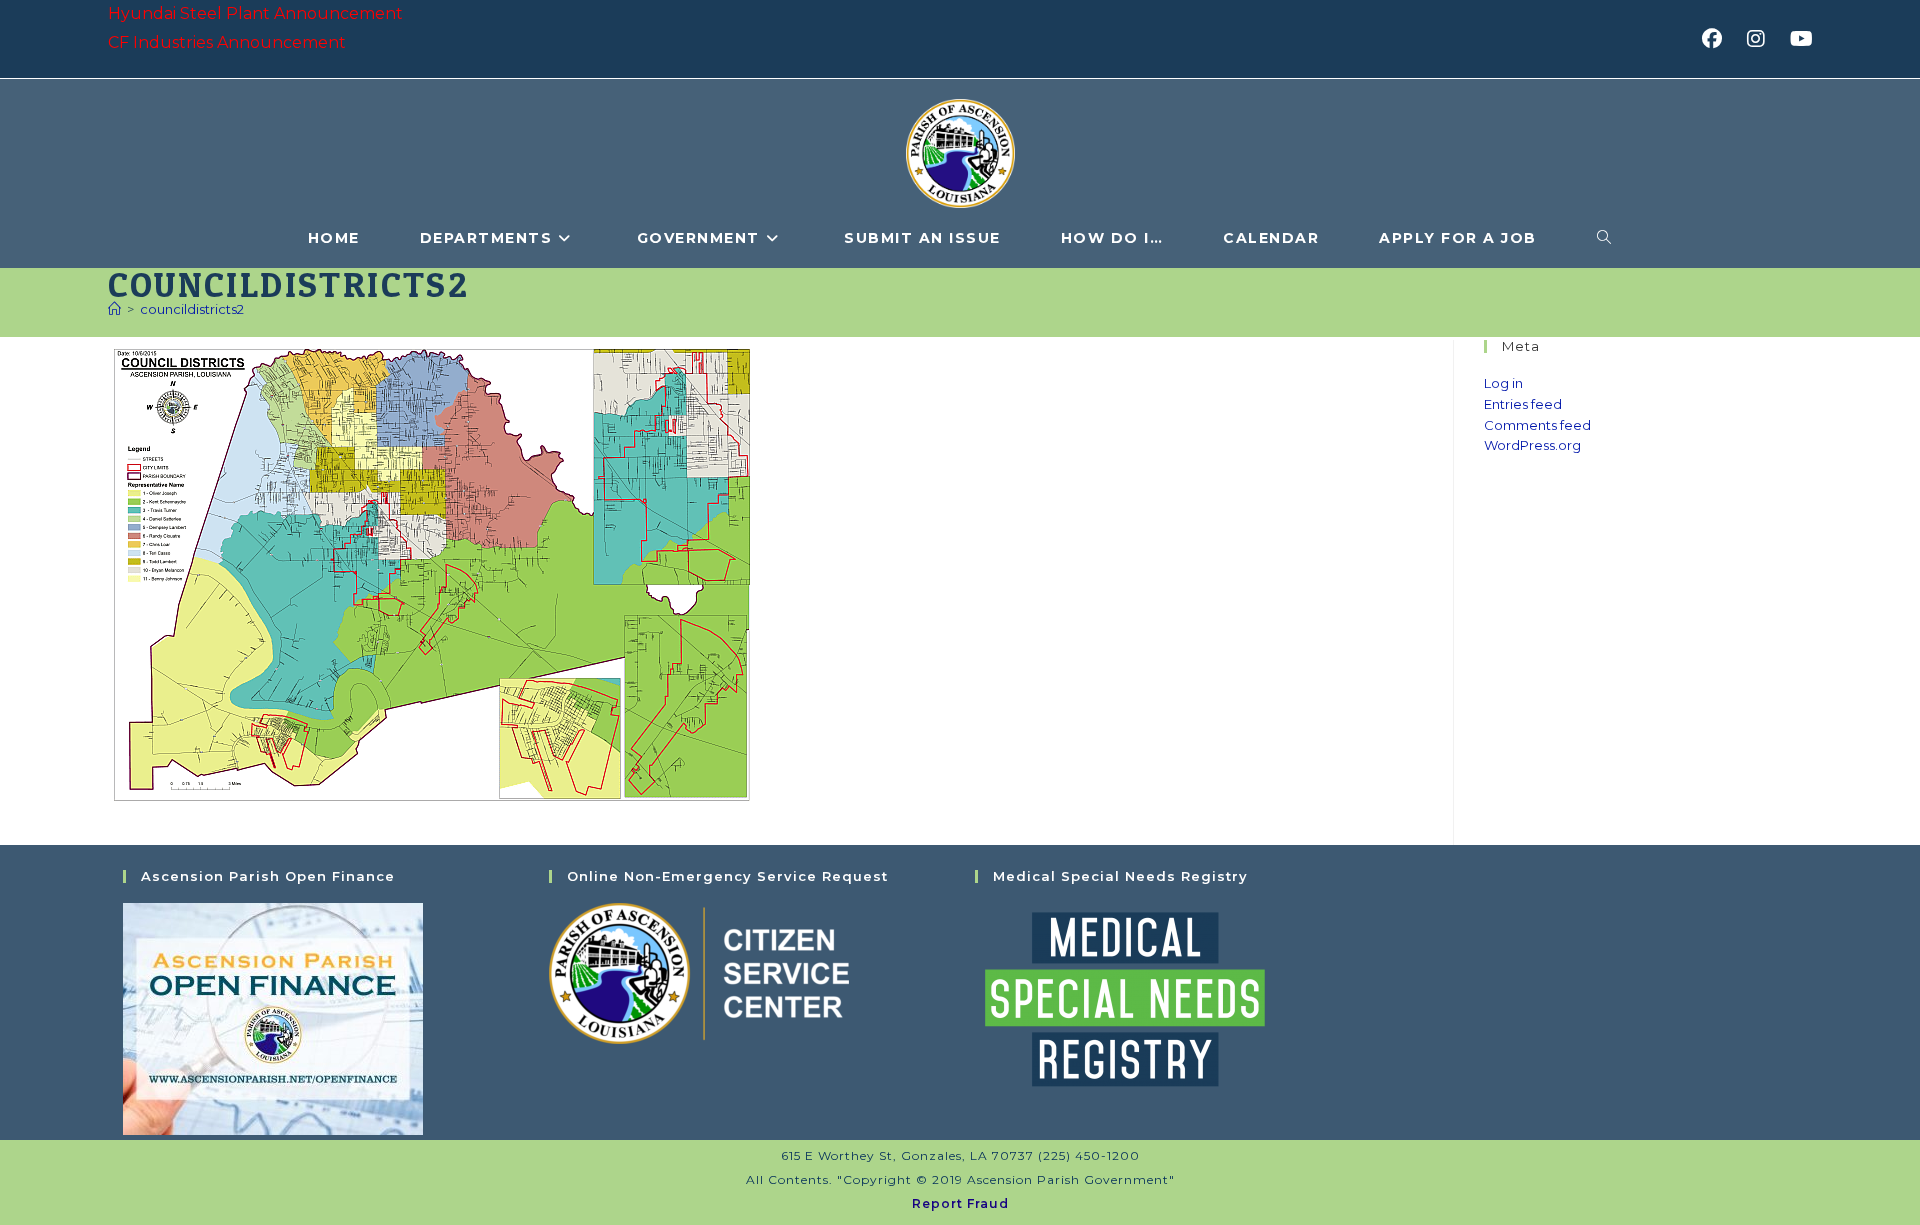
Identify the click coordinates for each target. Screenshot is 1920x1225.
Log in (1503, 383)
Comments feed (1537, 425)
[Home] (114, 309)
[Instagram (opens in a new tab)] (1762, 39)
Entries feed (1523, 404)
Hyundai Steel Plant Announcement (255, 13)
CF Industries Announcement (227, 42)
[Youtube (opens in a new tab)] (1798, 39)
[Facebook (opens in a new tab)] (1718, 39)
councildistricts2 (192, 309)
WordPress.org (1532, 445)
